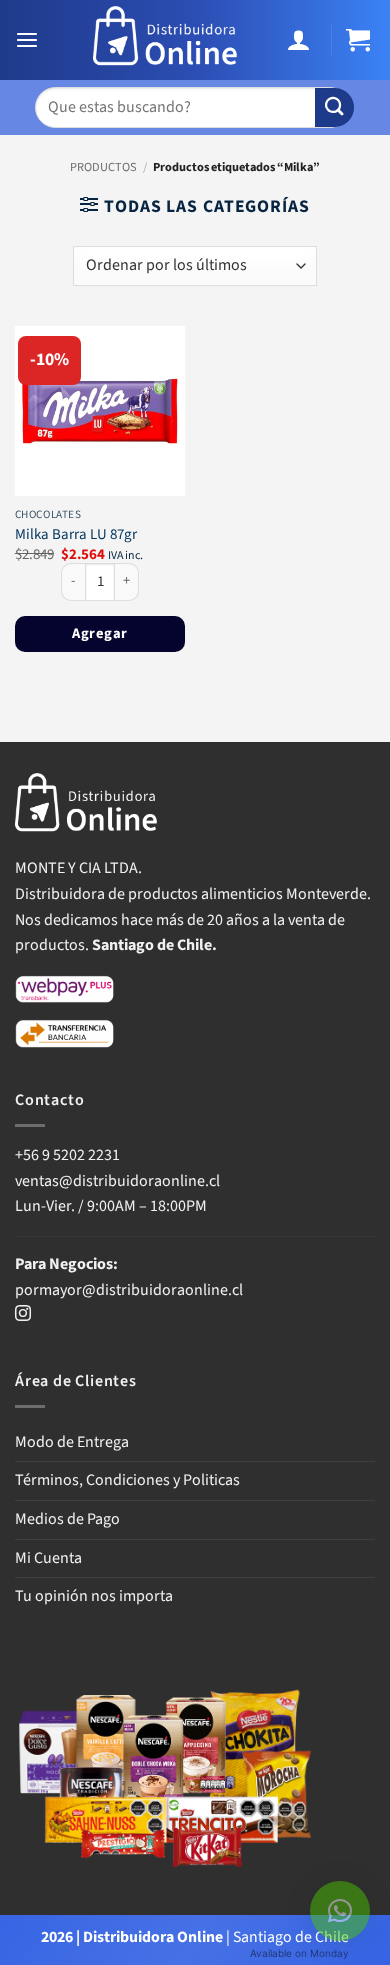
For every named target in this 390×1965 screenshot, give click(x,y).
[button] (29, 40)
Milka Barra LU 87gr (76, 534)
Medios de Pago (67, 1519)
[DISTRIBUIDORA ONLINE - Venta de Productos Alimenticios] (165, 40)
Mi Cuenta (48, 1558)
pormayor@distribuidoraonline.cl (129, 1290)
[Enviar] (334, 107)
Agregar (99, 633)
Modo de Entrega (72, 1442)
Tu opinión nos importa (94, 1596)
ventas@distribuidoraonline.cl (119, 1181)
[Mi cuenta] (301, 40)
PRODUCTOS (103, 167)
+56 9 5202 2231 (67, 1155)
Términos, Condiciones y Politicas (127, 1480)
